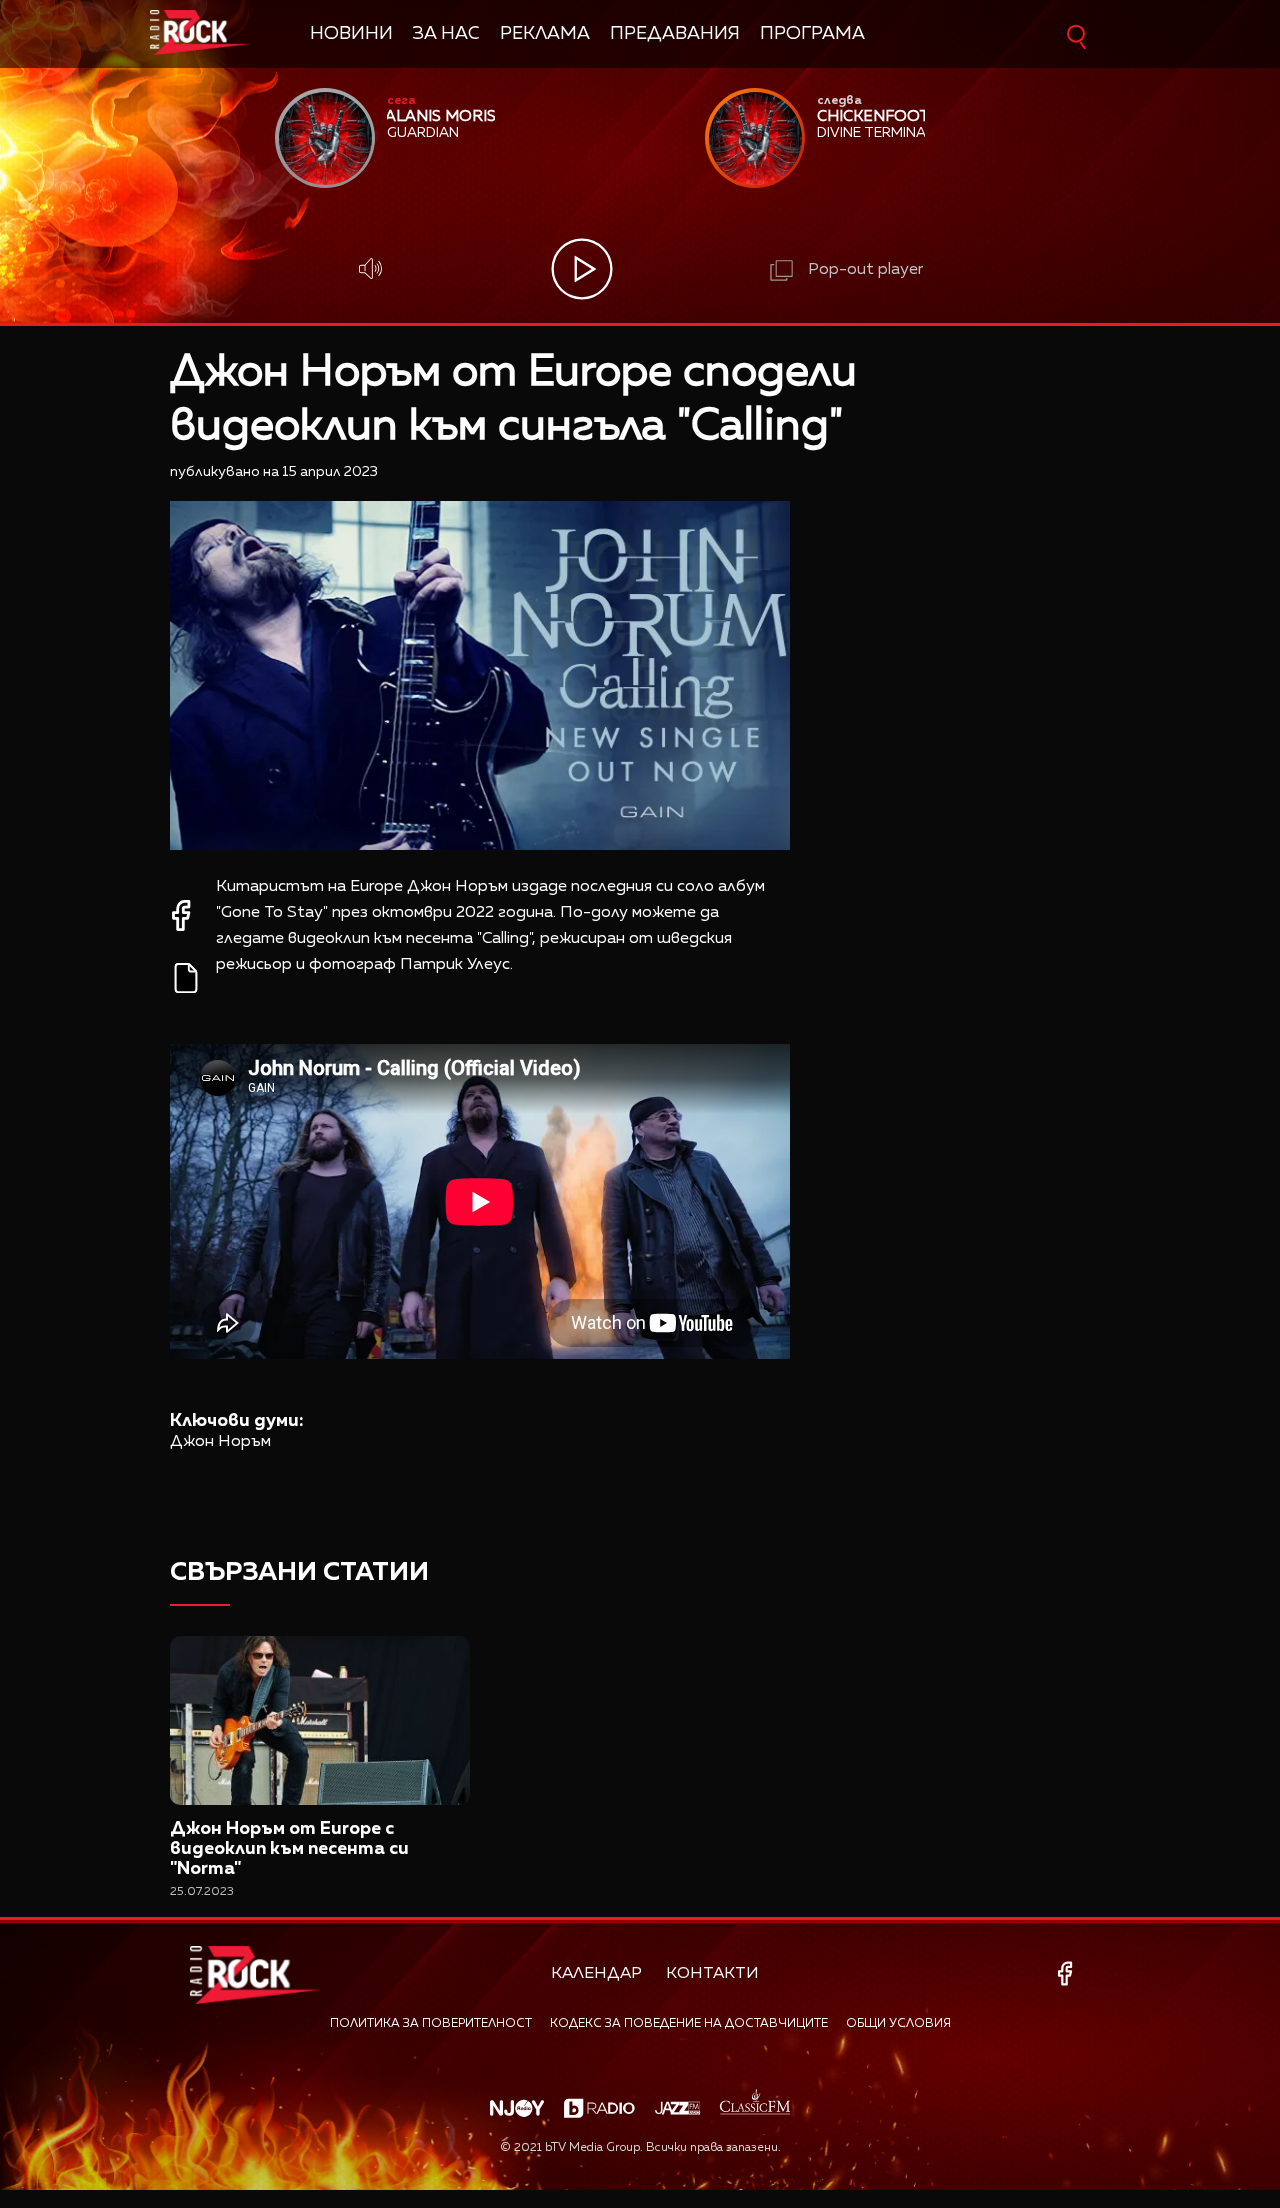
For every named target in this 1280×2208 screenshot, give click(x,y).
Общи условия (898, 2024)
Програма (812, 34)
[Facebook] (1068, 1973)
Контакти (712, 1974)
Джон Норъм (220, 1442)
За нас (446, 34)
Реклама (545, 34)
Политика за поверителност (431, 2024)
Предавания (675, 34)
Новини (351, 34)
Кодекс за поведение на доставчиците (689, 2024)
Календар (596, 1974)
